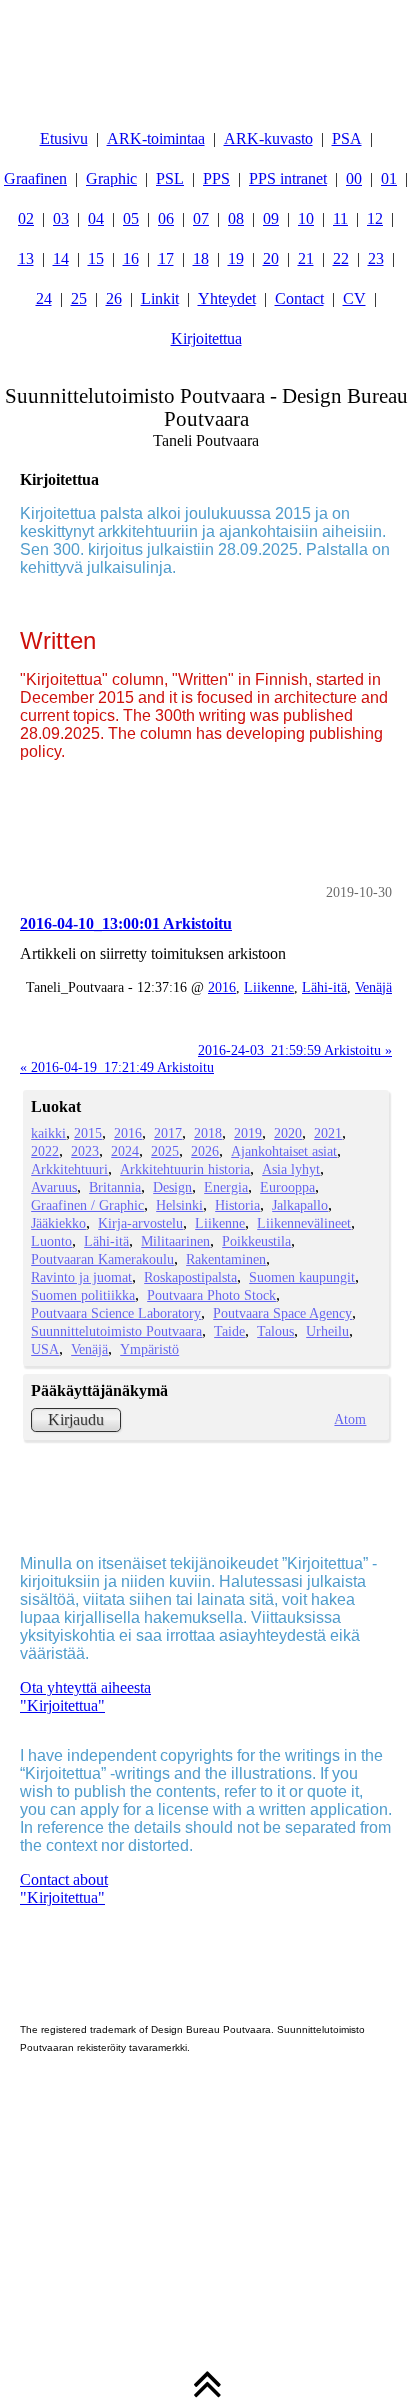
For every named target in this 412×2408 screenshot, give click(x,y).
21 (306, 258)
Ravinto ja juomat (81, 1277)
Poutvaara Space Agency (282, 1313)
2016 (222, 987)
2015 (88, 1133)
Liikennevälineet (304, 1223)
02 (26, 218)
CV (354, 298)
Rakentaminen (226, 1259)
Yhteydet (227, 298)
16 (131, 258)
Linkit (160, 298)
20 (271, 258)
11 (340, 218)
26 (114, 298)
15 (96, 258)
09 (271, 218)
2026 (205, 1151)
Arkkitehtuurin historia (185, 1169)
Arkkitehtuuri (69, 1169)
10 (306, 218)
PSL (170, 178)
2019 (248, 1133)
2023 (85, 1151)
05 (131, 218)
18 (201, 258)
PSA (347, 138)
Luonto (51, 1241)
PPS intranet (288, 178)
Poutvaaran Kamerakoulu (102, 1259)
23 (376, 258)
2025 (165, 1151)
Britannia (115, 1187)
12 (375, 218)
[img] (206, 50)
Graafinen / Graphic (87, 1205)
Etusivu (64, 138)
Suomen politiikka (83, 1295)
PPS (216, 178)
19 (236, 258)
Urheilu (327, 1331)
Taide (229, 1331)
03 (61, 218)
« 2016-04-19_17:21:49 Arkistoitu (117, 1067)
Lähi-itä (324, 987)
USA (45, 1349)
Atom (350, 1419)
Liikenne (269, 987)
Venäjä (373, 987)
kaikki (48, 1133)
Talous (275, 1331)
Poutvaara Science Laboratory (116, 1313)
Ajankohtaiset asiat (284, 1151)
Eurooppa (287, 1187)
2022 (45, 1151)
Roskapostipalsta (190, 1277)
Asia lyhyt (291, 1169)
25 (79, 298)
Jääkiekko (58, 1223)
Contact (299, 298)
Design (172, 1187)
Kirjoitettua (206, 338)
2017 (168, 1133)
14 (61, 258)
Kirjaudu (76, 1419)
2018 (208, 1133)
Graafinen (35, 178)
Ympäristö (149, 1349)
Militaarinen (175, 1241)
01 (389, 178)
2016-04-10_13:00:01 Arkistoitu (126, 923)
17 (166, 258)
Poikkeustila (256, 1241)
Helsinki (179, 1205)
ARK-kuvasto (268, 138)
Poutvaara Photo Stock (211, 1295)
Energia (226, 1187)
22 (341, 258)
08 (236, 218)
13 (26, 258)
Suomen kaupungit (302, 1277)
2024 (125, 1151)
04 (96, 218)
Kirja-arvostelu (140, 1223)
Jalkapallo (300, 1205)
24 (44, 298)
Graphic (111, 178)
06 (166, 218)
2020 (288, 1133)
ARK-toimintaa (156, 138)
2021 (328, 1133)
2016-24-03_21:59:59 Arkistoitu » (295, 1050)
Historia (237, 1205)
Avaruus (54, 1187)
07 (201, 218)
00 (354, 178)
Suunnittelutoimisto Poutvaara (116, 1331)
